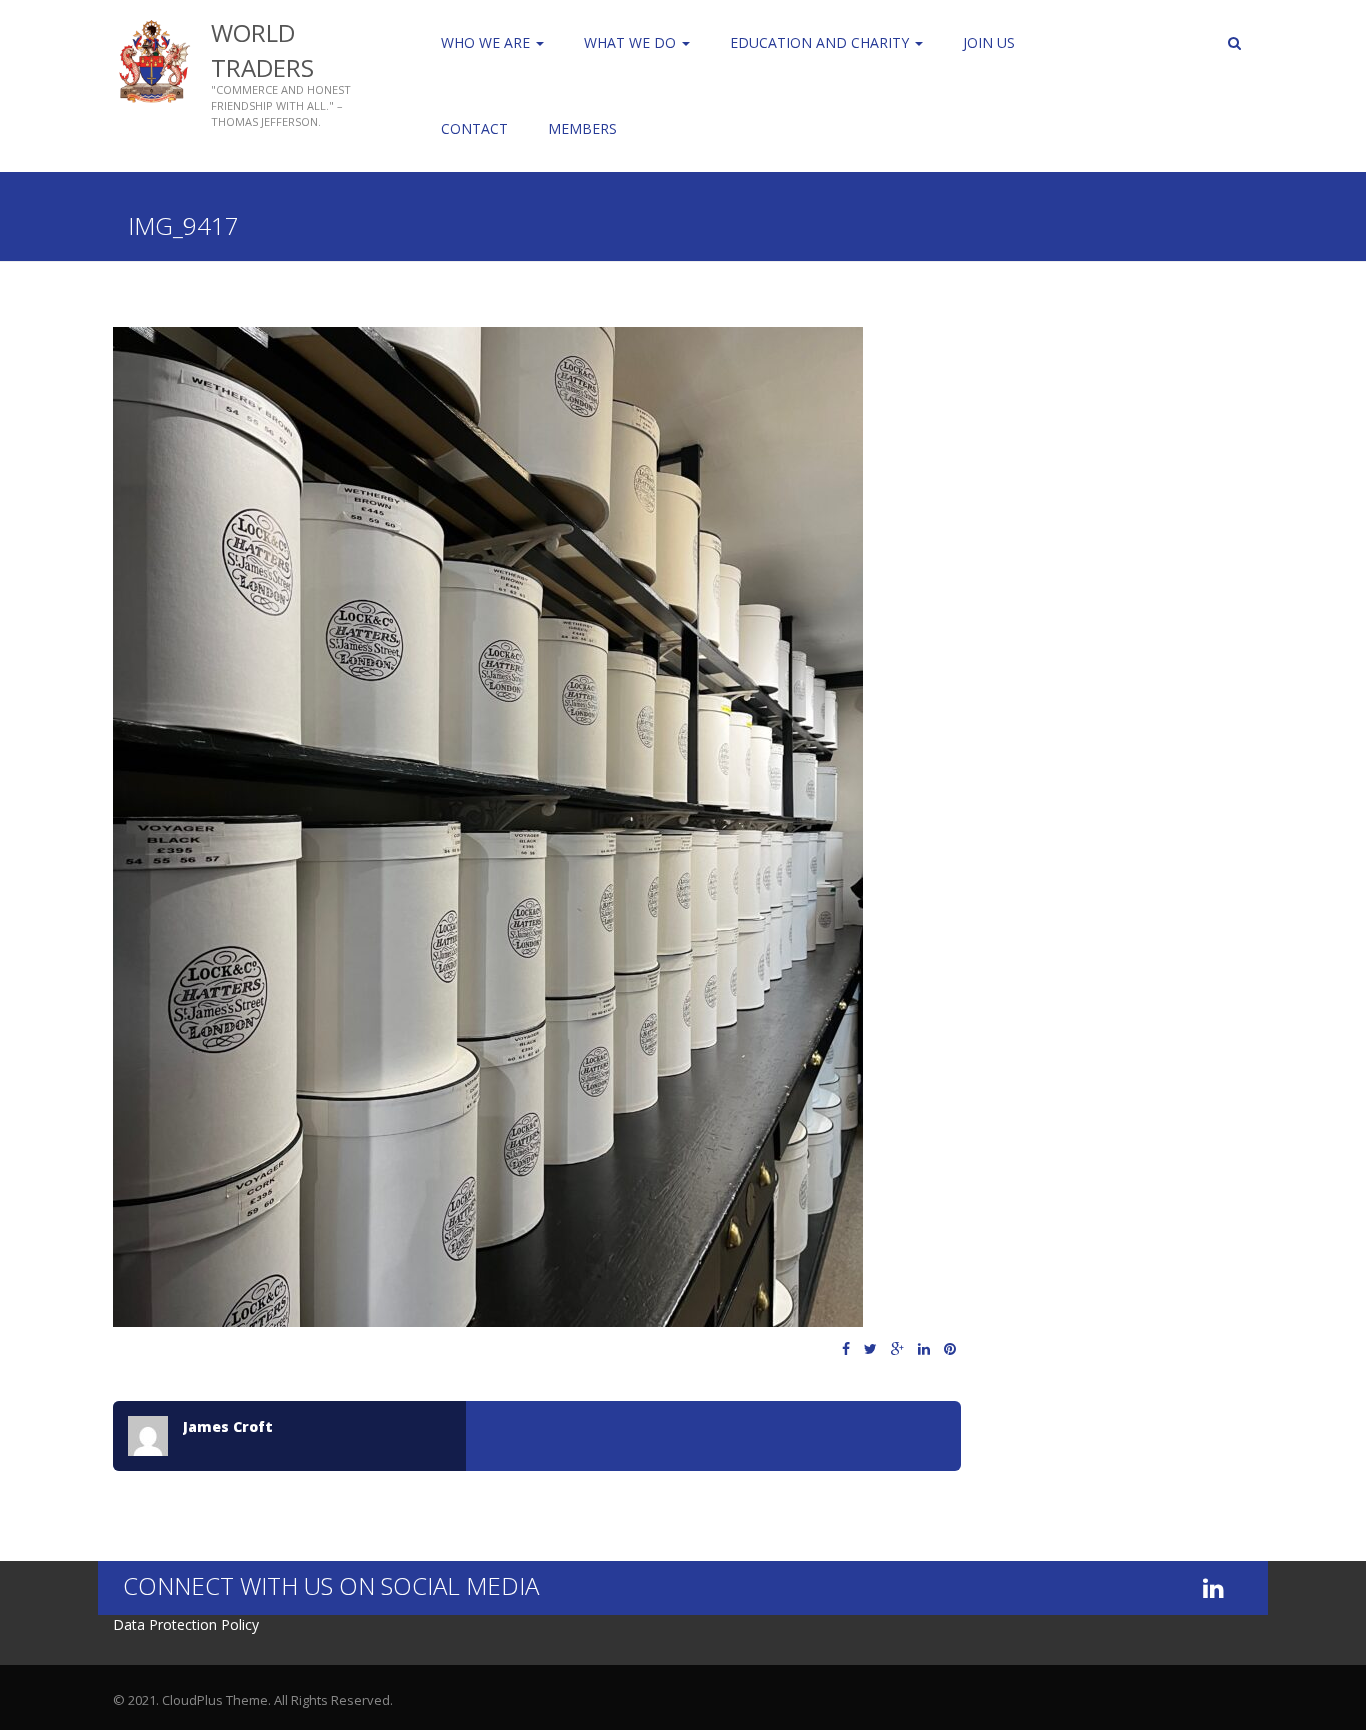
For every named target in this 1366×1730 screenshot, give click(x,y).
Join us (989, 42)
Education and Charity (821, 42)
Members (582, 128)
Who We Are (487, 42)
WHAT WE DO (632, 42)
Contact (474, 128)
